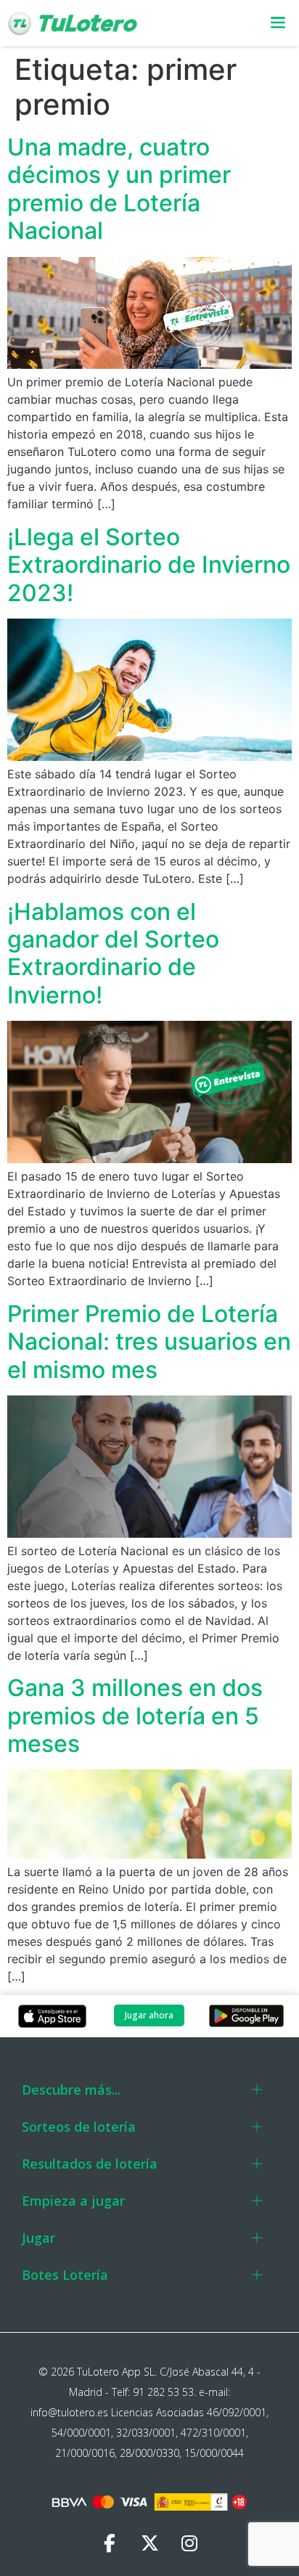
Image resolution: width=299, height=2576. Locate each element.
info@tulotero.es (69, 2412)
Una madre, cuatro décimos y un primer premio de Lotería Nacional (119, 189)
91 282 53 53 (163, 2392)
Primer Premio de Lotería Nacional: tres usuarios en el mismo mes (149, 1342)
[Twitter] (149, 2543)
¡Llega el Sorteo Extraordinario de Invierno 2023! (149, 565)
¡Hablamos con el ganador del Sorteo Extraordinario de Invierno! (113, 953)
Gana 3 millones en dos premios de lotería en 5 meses (135, 1716)
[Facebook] (110, 2543)
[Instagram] (189, 2543)
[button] (269, 24)
